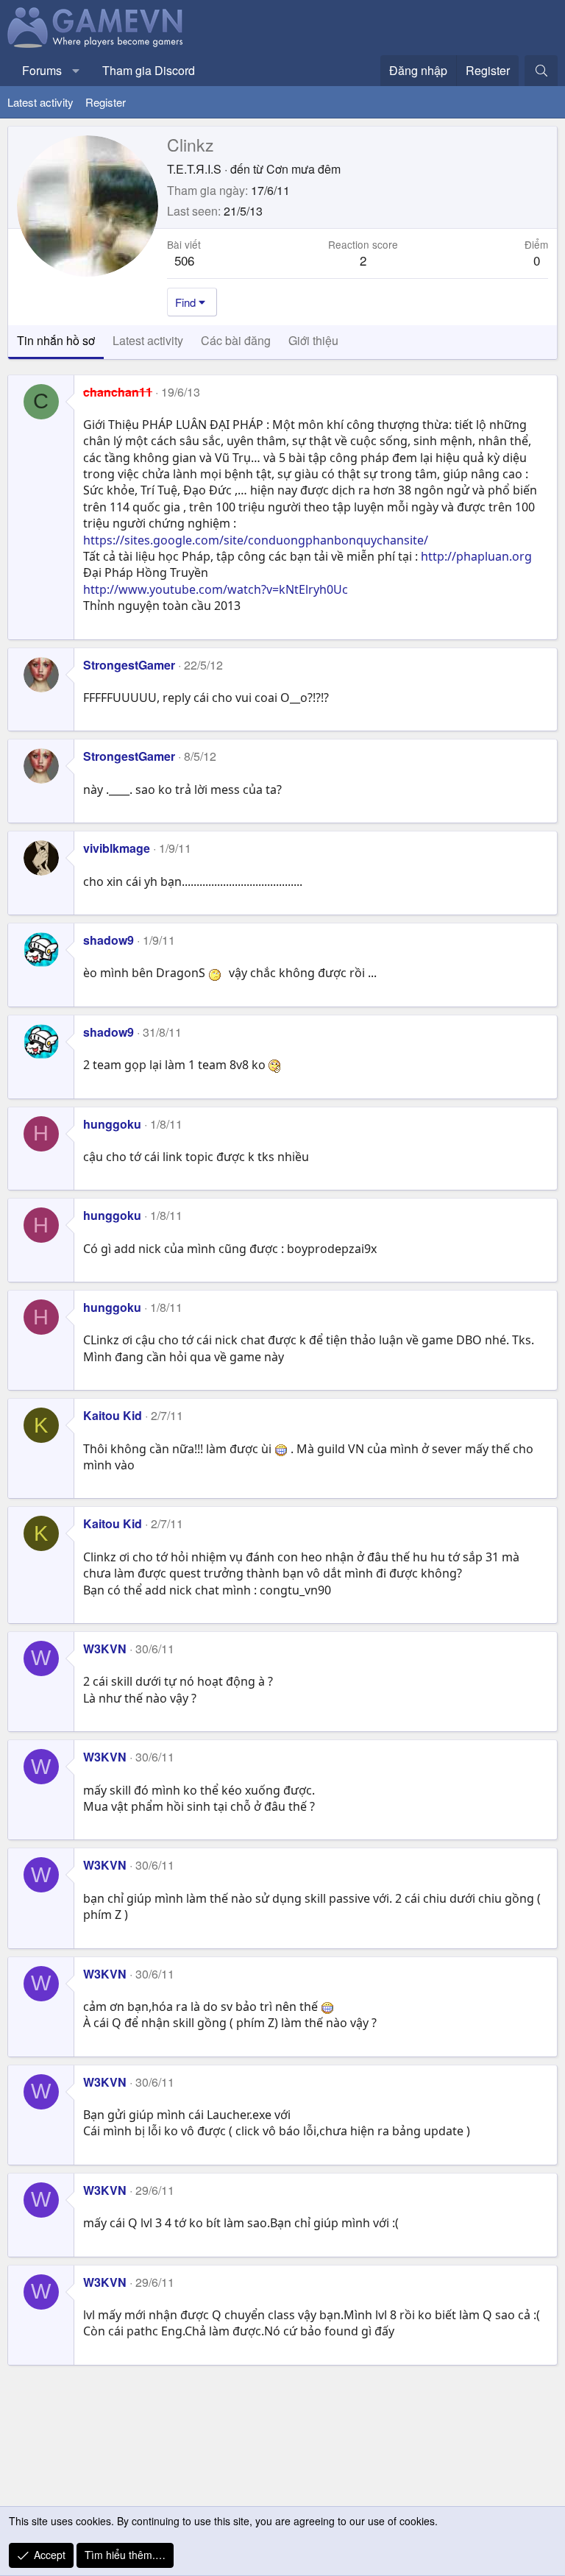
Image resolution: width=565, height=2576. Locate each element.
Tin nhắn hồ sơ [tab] (56, 340)
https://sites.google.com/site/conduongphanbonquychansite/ (256, 540)
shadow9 (109, 940)
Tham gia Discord (149, 70)
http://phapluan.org (476, 556)
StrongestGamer (129, 665)
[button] (76, 71)
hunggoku (112, 1124)
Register (106, 102)
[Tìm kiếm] (541, 71)
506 (184, 260)
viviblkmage (117, 848)
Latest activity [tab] (148, 340)
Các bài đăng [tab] (236, 340)
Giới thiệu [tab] (313, 340)
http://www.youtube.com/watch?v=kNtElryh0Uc (216, 589)
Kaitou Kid (113, 1415)
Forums (42, 70)
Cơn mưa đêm (303, 169)
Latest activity (40, 102)
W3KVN (105, 1649)
